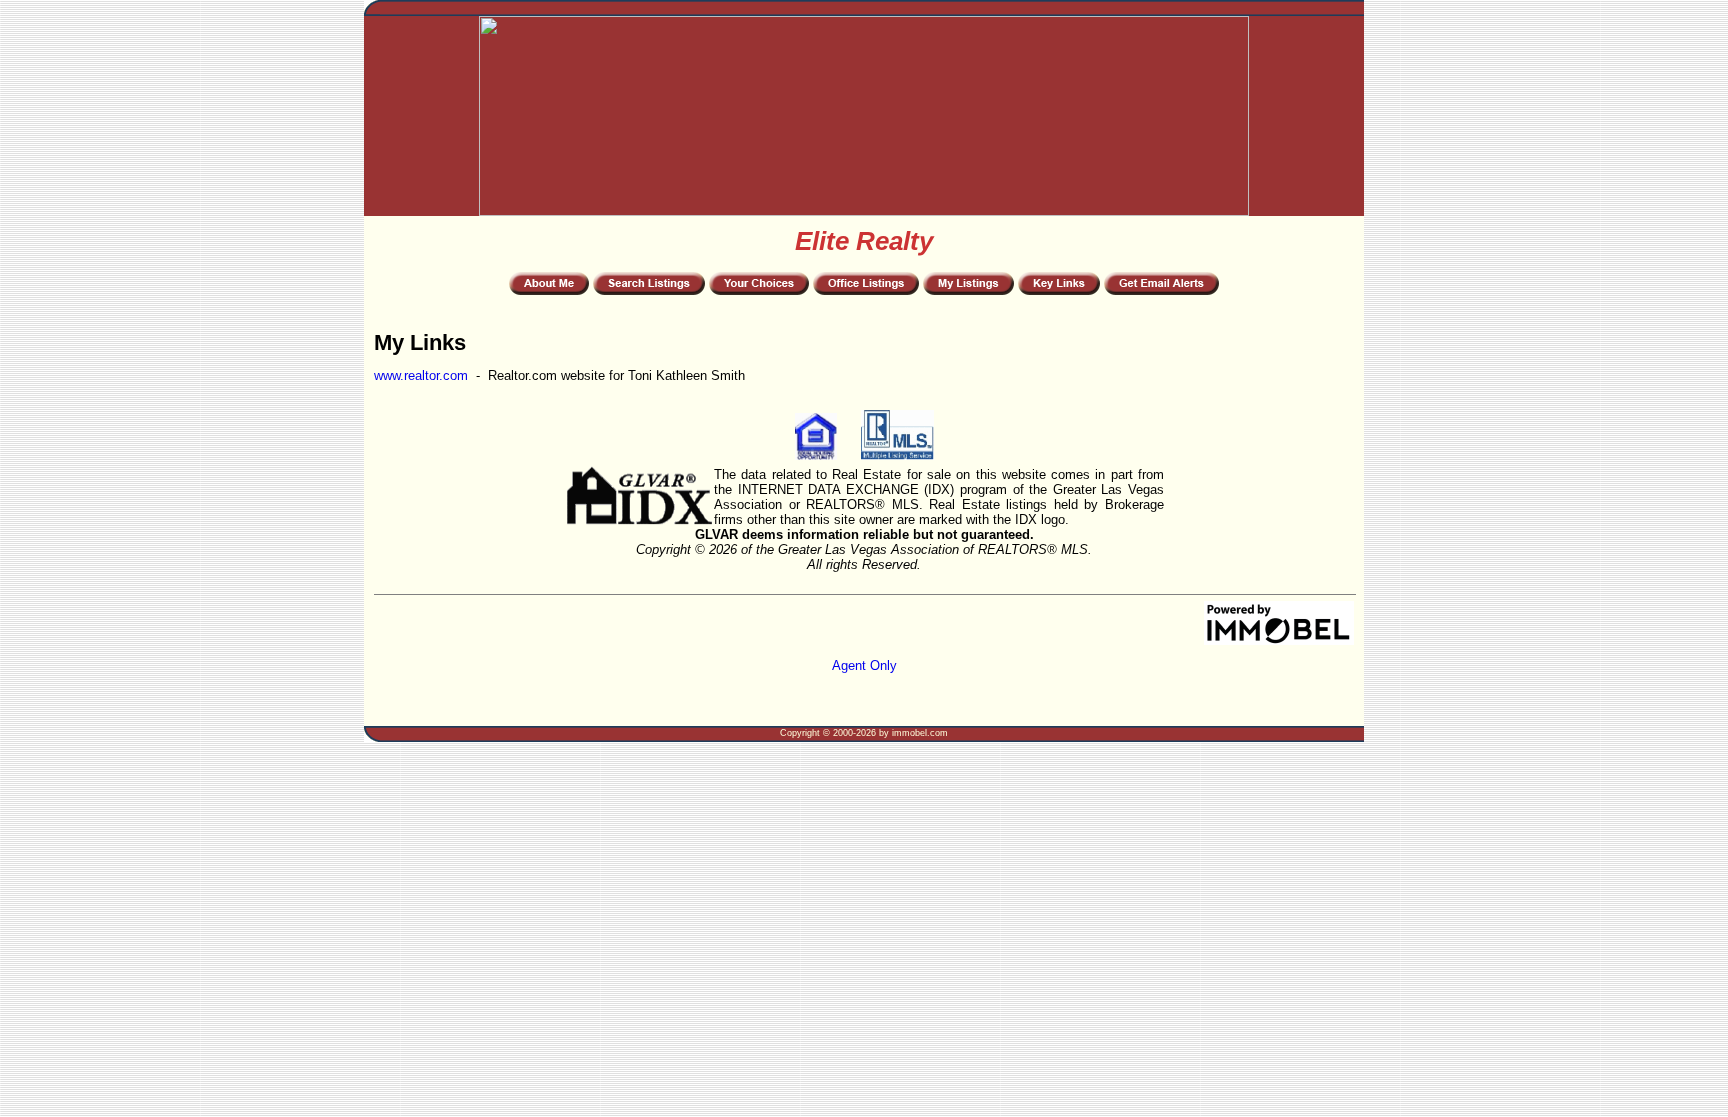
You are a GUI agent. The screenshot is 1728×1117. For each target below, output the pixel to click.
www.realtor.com (421, 375)
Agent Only (864, 665)
